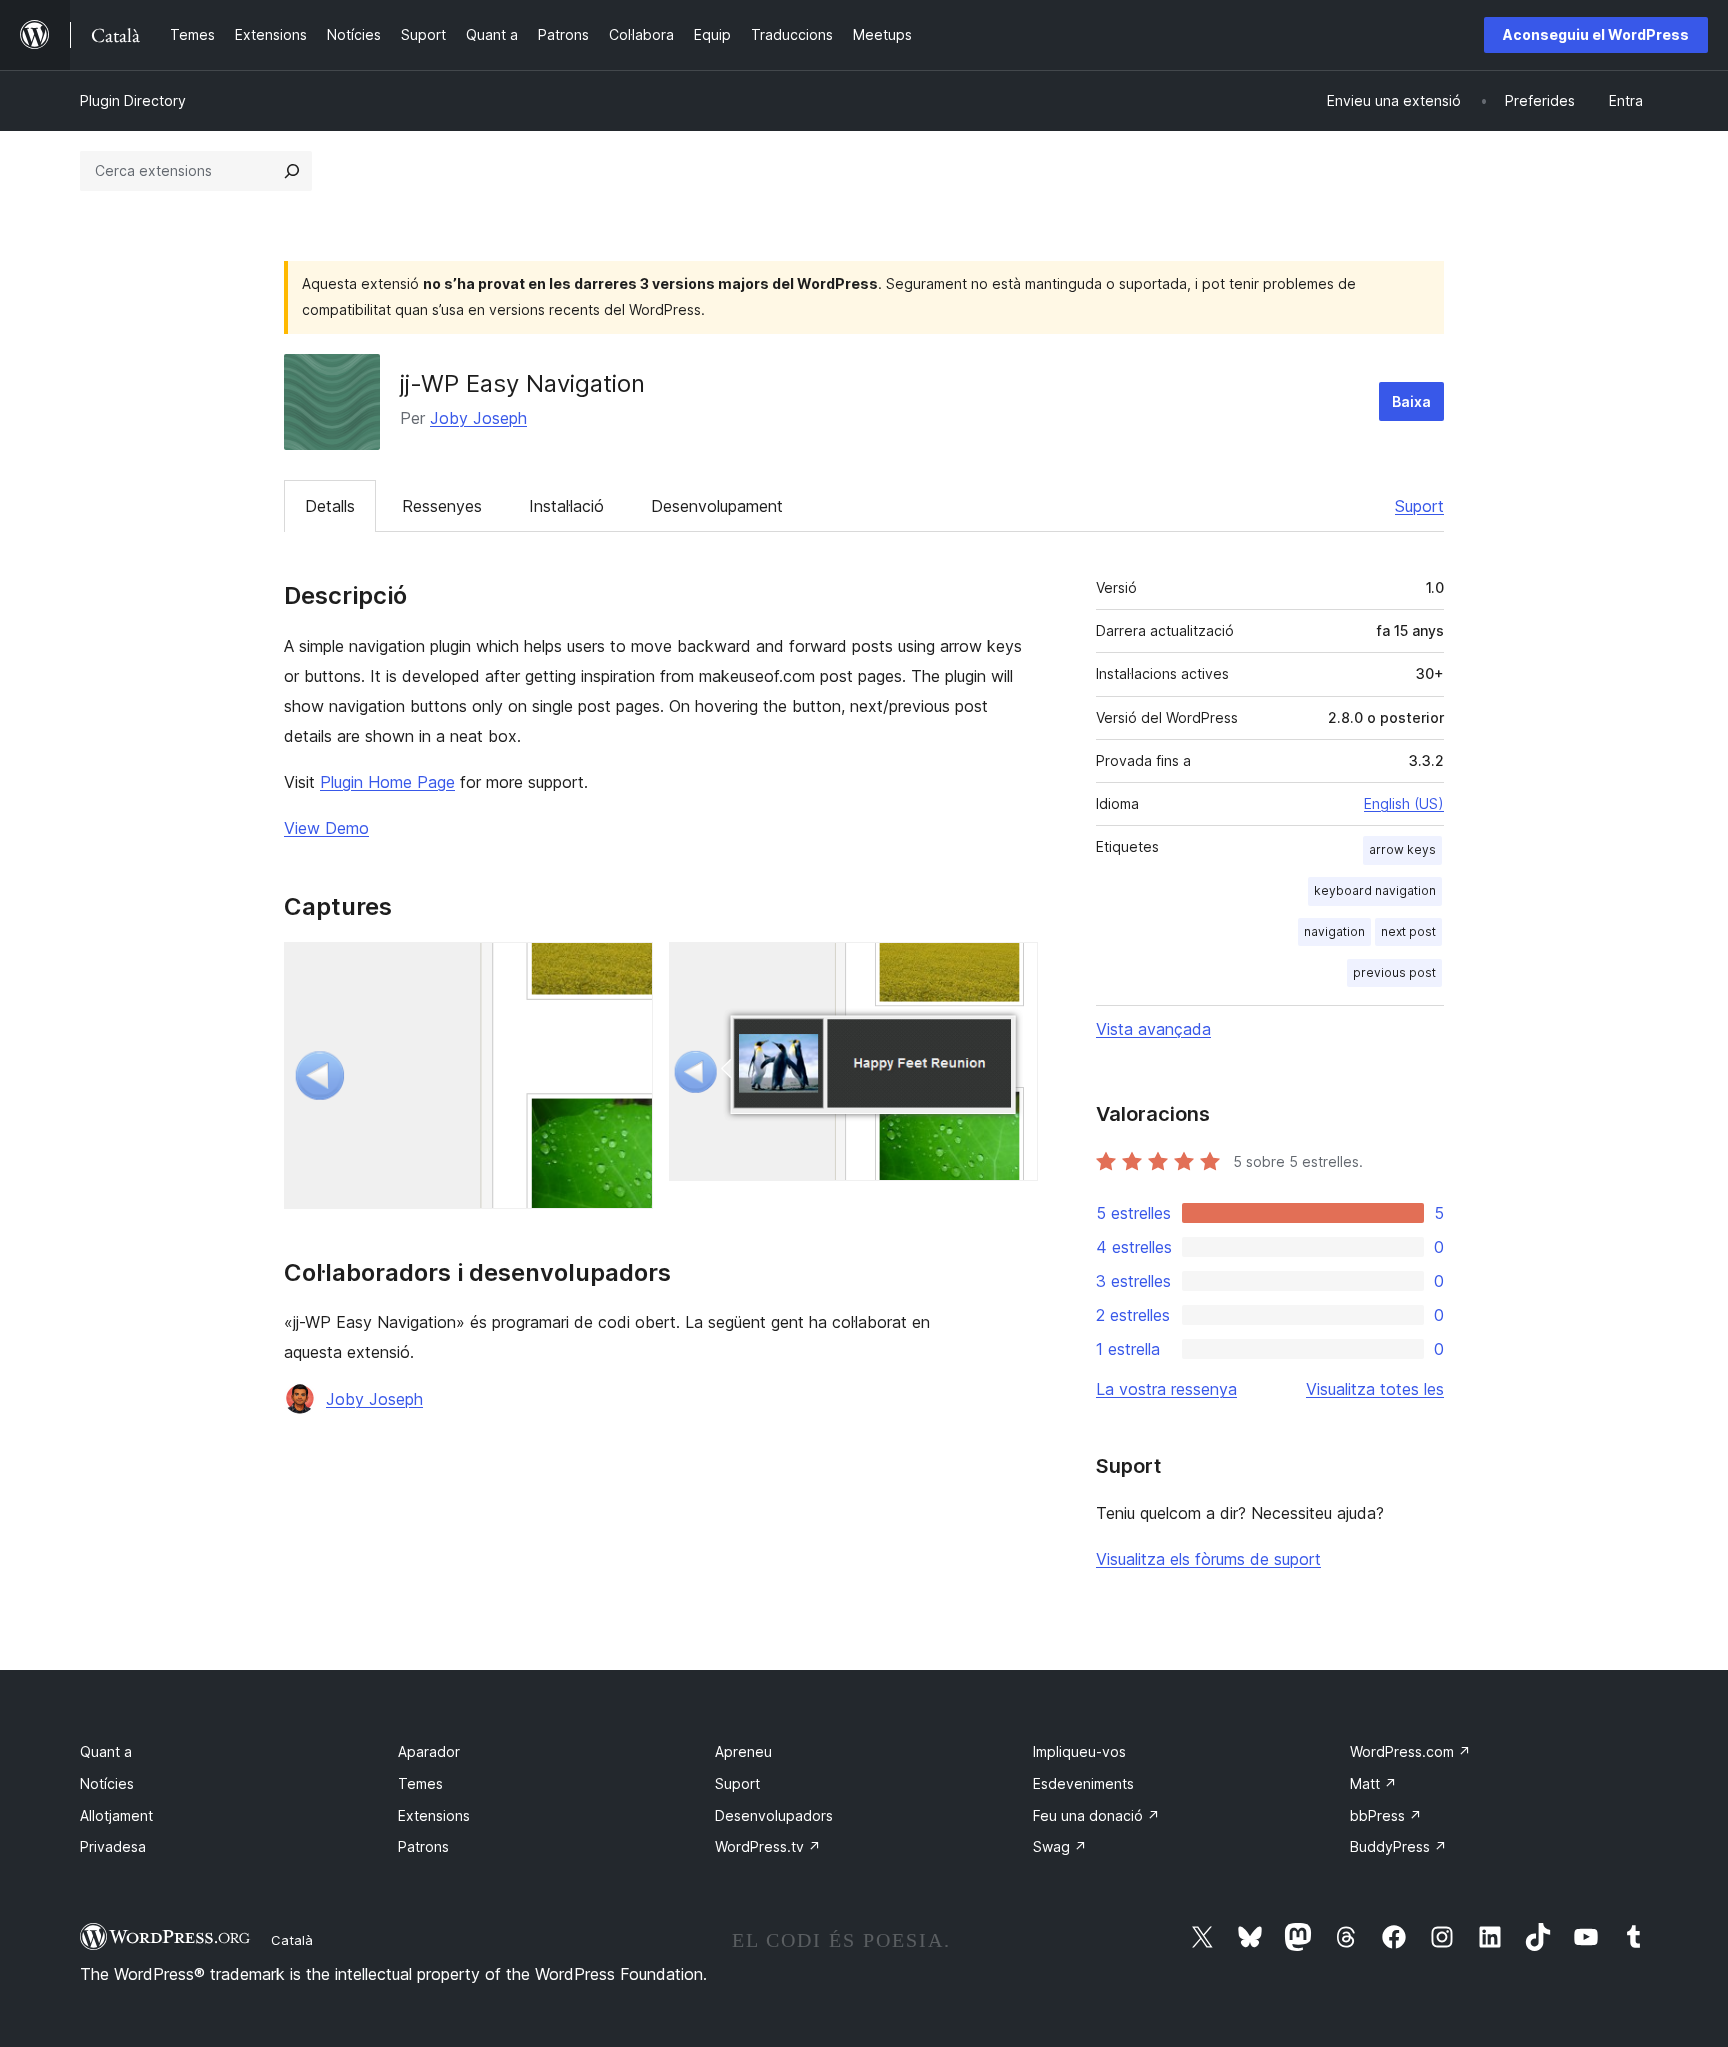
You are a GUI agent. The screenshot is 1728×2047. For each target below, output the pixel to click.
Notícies (107, 1783)
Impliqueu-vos (1079, 1751)
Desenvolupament (717, 506)
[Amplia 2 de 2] (1011, 969)
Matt (1373, 1783)
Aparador (429, 1751)
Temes (420, 1783)
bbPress (1386, 1815)
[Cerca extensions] (292, 171)
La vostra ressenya (1166, 1389)
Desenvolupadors (774, 1815)
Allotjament (116, 1815)
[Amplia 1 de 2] (626, 969)
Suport (1419, 506)
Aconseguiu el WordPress (1596, 34)
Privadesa (113, 1846)
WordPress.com (1410, 1751)
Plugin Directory (133, 100)
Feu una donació (1096, 1815)
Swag (1060, 1846)
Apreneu (743, 1751)
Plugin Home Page (387, 782)
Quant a (106, 1751)
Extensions (434, 1815)
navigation (1334, 931)
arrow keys (1402, 849)
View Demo (326, 828)
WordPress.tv (768, 1846)
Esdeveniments (1083, 1783)
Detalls (330, 506)
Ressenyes (442, 506)
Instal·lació (566, 506)
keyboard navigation (1375, 890)
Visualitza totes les (1375, 1389)
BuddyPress (1398, 1846)
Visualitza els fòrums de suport (1208, 1559)
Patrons (423, 1846)
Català (292, 1940)
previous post (1394, 972)
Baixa (1411, 401)
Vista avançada (1153, 1029)
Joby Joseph (478, 418)
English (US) (1404, 803)
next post (1408, 931)
